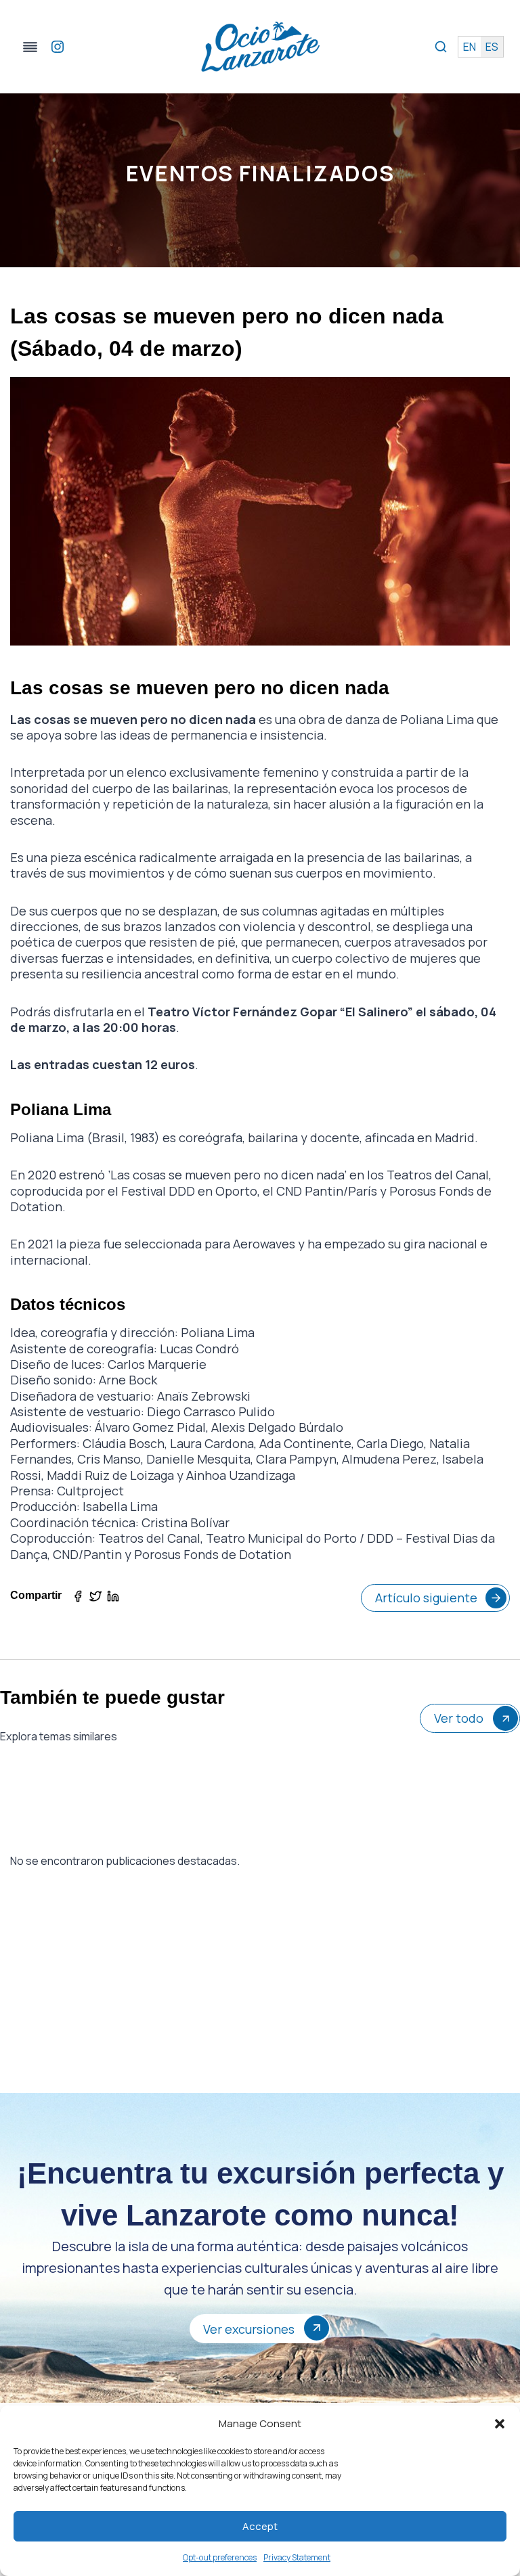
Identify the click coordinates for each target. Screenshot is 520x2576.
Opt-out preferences (220, 2557)
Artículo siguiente (426, 1598)
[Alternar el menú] (30, 47)
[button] (500, 2424)
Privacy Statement (297, 2557)
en (470, 47)
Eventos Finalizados (260, 173)
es (492, 47)
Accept (260, 2526)
